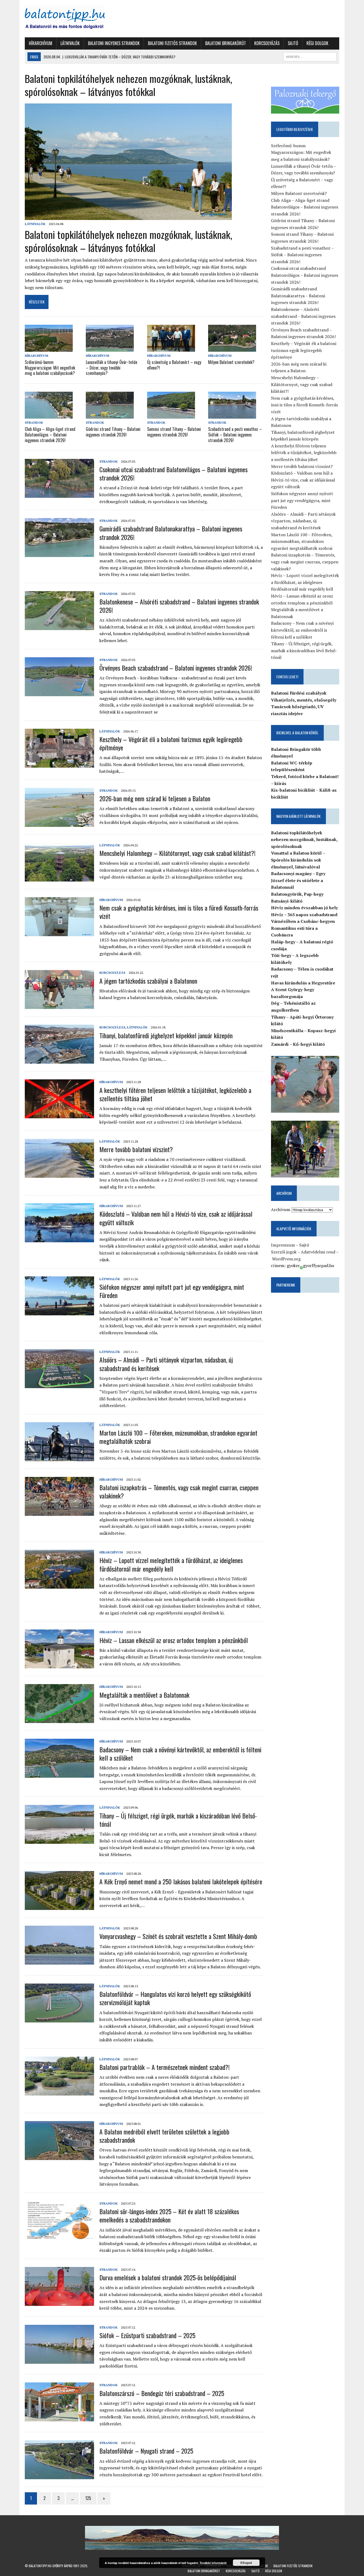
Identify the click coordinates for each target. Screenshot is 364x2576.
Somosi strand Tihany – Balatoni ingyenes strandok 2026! (174, 432)
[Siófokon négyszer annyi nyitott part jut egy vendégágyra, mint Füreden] (59, 1312)
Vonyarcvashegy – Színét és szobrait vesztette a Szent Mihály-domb (178, 1936)
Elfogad (246, 2563)
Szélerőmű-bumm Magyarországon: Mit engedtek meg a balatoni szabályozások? (50, 368)
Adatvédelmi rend (318, 1252)
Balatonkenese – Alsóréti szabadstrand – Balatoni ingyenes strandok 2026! (179, 606)
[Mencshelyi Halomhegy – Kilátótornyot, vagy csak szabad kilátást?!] (59, 878)
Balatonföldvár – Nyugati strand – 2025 (146, 2451)
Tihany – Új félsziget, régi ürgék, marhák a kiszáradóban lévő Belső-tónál (178, 1820)
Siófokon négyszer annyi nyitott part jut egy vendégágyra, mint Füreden (172, 1291)
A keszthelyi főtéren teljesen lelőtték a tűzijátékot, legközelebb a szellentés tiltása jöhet (175, 1094)
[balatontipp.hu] (75, 19)
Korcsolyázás (267, 43)
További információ (213, 2563)
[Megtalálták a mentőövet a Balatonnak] (59, 1720)
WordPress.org (286, 1259)
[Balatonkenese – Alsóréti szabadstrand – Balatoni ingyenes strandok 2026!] (59, 626)
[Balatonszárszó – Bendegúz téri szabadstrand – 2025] (59, 2418)
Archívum (281, 1209)
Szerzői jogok (284, 1252)
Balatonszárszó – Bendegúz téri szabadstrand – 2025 (162, 2393)
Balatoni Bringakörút (226, 43)
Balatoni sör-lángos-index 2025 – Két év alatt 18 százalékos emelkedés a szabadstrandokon (169, 2215)
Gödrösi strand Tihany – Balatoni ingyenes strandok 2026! (113, 432)
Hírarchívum (41, 43)
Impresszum (283, 1245)
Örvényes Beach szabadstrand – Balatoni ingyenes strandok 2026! (176, 668)
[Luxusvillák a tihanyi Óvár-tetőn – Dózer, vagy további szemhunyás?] (110, 348)
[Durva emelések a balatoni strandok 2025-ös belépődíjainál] (59, 2302)
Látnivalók (70, 43)
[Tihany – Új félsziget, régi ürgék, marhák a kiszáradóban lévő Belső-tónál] (59, 1840)
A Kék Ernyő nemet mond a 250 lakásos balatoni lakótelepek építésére (181, 1881)
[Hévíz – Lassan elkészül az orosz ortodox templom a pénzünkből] (59, 1665)
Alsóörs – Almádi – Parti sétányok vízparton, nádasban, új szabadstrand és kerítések (166, 1364)
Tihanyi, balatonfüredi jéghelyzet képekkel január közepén (166, 1035)
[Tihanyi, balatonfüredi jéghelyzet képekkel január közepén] (59, 1060)
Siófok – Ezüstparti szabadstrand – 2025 (147, 2335)
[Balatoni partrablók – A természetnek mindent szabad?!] (59, 2092)
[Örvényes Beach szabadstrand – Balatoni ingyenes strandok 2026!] (59, 692)
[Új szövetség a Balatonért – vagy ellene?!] (171, 348)
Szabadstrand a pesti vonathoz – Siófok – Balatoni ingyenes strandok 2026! (235, 435)
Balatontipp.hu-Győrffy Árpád (51, 2566)
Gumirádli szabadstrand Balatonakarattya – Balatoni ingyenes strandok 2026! (171, 533)
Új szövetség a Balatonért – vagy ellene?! (174, 365)
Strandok (34, 422)
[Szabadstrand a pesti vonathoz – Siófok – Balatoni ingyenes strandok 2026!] (232, 415)
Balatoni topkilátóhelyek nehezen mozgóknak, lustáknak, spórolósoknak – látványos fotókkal (128, 241)
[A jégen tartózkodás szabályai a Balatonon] (59, 1005)
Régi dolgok (317, 43)
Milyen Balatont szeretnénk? (231, 362)
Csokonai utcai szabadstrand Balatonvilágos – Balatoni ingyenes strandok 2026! (173, 473)
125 (88, 2498)
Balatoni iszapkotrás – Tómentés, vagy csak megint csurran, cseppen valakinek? (179, 1491)
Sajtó (293, 43)
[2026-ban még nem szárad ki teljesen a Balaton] (59, 823)
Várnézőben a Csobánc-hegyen (303, 921)
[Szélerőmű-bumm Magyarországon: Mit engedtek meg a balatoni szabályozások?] (49, 348)
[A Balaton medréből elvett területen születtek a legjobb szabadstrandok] (59, 2156)
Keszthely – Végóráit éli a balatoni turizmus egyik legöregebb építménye (171, 743)
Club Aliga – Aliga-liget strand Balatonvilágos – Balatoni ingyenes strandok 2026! (50, 435)
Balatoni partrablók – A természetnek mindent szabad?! (165, 2067)
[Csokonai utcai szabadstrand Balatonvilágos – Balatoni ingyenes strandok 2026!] (59, 494)
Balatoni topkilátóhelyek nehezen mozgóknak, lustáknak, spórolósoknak (304, 840)
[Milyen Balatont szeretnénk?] (232, 348)
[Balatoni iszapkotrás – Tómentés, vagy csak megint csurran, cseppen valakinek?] (59, 1512)
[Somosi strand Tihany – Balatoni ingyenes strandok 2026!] (171, 415)
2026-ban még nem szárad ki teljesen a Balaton (155, 798)
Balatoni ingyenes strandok (114, 43)
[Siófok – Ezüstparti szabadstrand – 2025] (59, 2360)
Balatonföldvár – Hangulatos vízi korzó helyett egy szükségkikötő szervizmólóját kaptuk (175, 1998)
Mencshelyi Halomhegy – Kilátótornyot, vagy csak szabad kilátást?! (177, 853)
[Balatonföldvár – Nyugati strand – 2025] (59, 2476)
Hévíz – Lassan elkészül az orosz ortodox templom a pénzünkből (174, 1640)
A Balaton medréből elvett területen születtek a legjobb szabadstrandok (164, 2136)
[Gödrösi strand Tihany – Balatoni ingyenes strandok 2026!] (110, 415)
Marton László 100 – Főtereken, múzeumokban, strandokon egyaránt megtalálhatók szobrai (178, 1437)
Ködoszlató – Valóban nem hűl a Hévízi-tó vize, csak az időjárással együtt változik (176, 1218)
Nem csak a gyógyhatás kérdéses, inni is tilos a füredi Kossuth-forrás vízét (179, 912)
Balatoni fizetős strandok (172, 43)
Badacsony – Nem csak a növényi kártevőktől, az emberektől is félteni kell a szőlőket (180, 1754)
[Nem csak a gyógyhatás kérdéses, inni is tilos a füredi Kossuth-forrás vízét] (59, 932)
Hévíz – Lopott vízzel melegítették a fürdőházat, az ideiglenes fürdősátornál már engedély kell (171, 1564)
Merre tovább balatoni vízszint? (136, 1149)
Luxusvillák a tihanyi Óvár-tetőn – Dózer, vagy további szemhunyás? (112, 368)
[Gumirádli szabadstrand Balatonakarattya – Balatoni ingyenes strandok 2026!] (59, 554)
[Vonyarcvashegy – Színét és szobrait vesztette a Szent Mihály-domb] (59, 1961)
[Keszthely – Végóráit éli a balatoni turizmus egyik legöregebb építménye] (59, 764)
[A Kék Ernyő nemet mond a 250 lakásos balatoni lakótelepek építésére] (59, 1906)
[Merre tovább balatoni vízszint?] (59, 1174)
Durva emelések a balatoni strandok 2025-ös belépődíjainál (168, 2277)
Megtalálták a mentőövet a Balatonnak (144, 1695)
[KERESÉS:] (310, 56)
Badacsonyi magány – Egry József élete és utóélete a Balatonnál (298, 880)
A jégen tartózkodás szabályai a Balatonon (148, 981)
